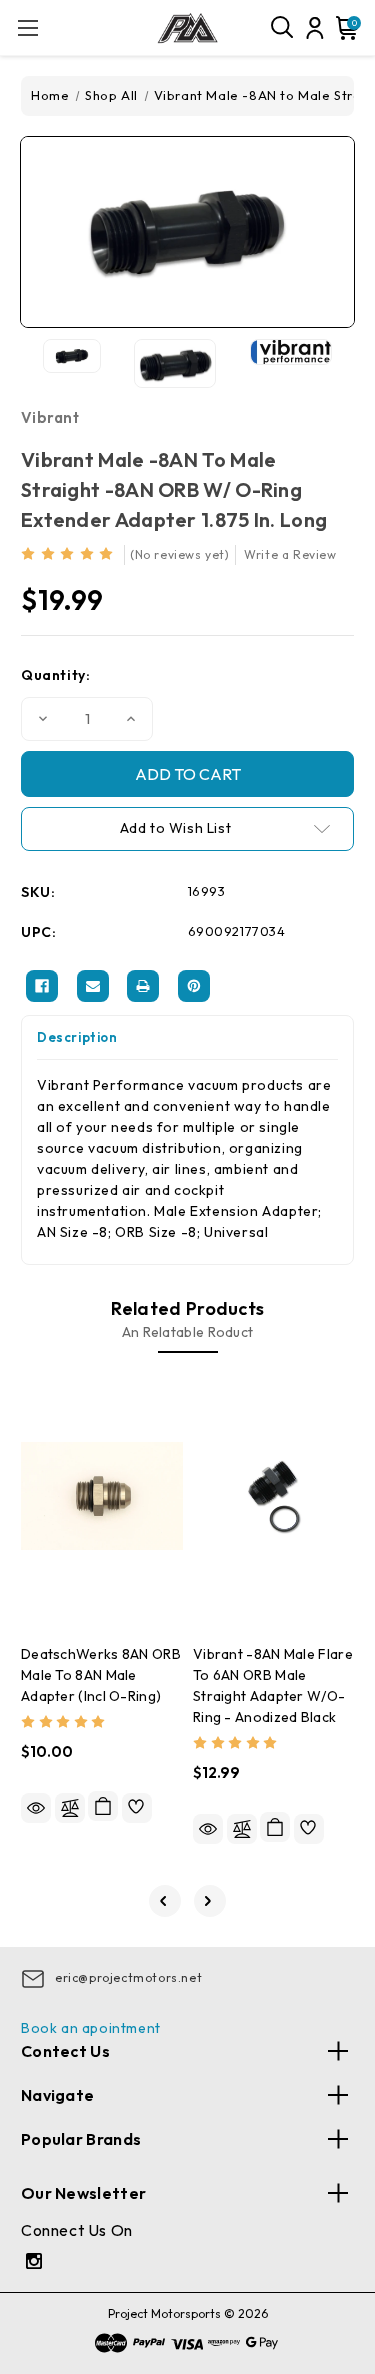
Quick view (36, 1808)
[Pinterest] (194, 986)
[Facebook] (42, 986)
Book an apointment (91, 2028)
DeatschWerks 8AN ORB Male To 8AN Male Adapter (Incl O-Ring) (101, 1675)
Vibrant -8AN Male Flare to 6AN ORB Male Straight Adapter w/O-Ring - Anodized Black (273, 1685)
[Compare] (70, 1808)
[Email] (93, 986)
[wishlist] (137, 1808)
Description (77, 1037)
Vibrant (50, 417)
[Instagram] (36, 2263)
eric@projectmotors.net (128, 1977)
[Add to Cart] (103, 1806)
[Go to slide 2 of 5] (210, 1901)
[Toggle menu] (27, 27)
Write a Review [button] (290, 554)
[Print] (143, 986)
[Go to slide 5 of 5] (165, 1901)
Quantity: (55, 675)
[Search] (283, 28)
